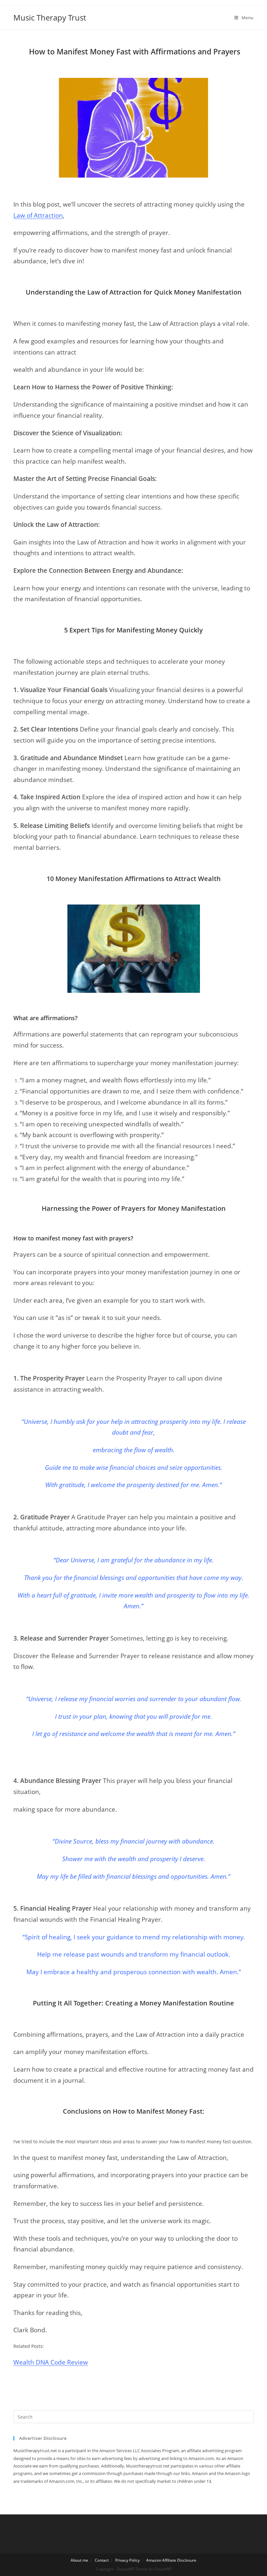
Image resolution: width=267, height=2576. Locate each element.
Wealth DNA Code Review (51, 2362)
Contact (102, 2560)
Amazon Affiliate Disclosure (171, 2560)
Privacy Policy (127, 2560)
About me (79, 2560)
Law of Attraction (38, 215)
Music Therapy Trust (50, 17)
